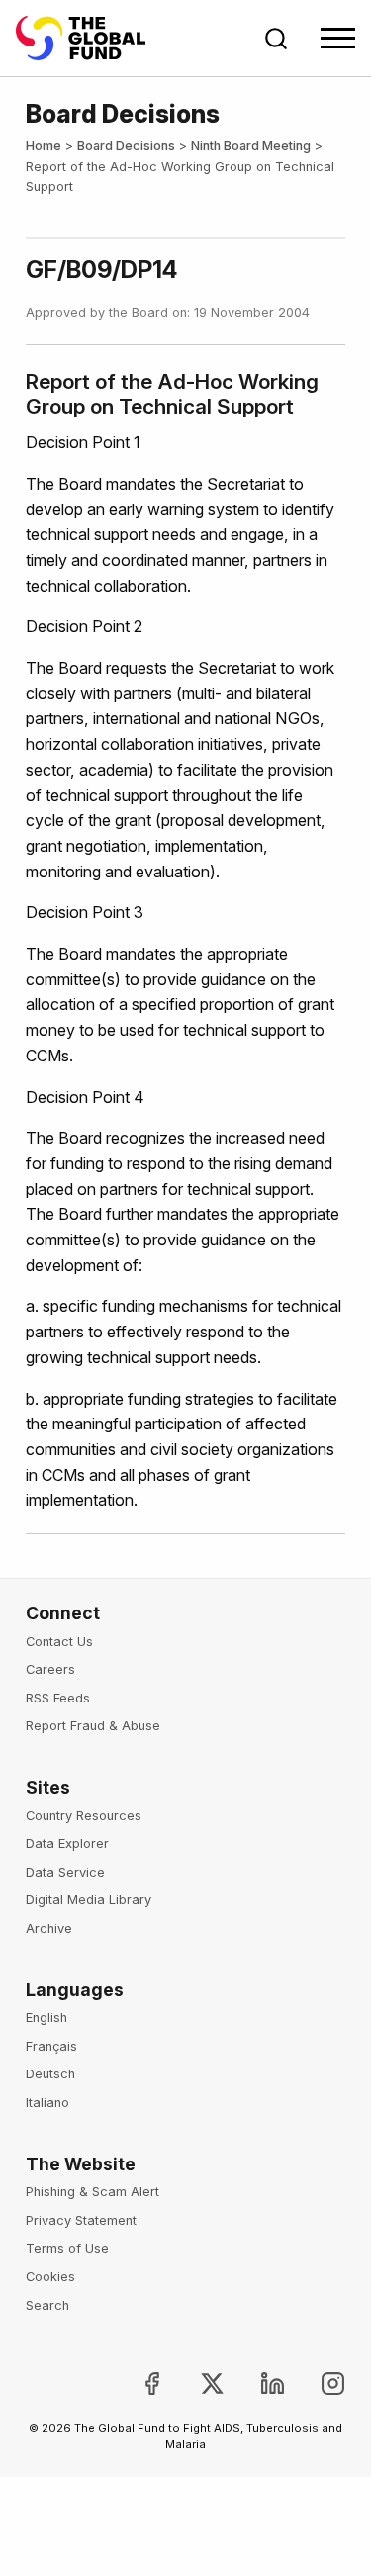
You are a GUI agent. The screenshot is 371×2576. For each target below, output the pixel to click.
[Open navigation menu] (338, 38)
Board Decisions (126, 146)
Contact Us (59, 1642)
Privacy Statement (81, 2220)
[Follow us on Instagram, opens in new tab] (317, 2384)
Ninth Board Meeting (251, 146)
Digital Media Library (89, 1900)
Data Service (65, 1872)
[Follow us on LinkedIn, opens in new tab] (257, 2384)
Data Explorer (67, 1843)
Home (44, 146)
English (46, 2018)
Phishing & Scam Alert (93, 2192)
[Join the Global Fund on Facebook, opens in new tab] (135, 2384)
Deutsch (50, 2074)
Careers (50, 1669)
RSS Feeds (58, 1698)
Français (51, 2046)
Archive (49, 1929)
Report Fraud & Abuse (93, 1726)
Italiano (47, 2103)
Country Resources (84, 1816)
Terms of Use (67, 2248)
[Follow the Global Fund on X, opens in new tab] (196, 2384)
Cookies (50, 2277)
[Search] (276, 39)
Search (47, 2305)
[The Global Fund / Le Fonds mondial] (90, 38)
